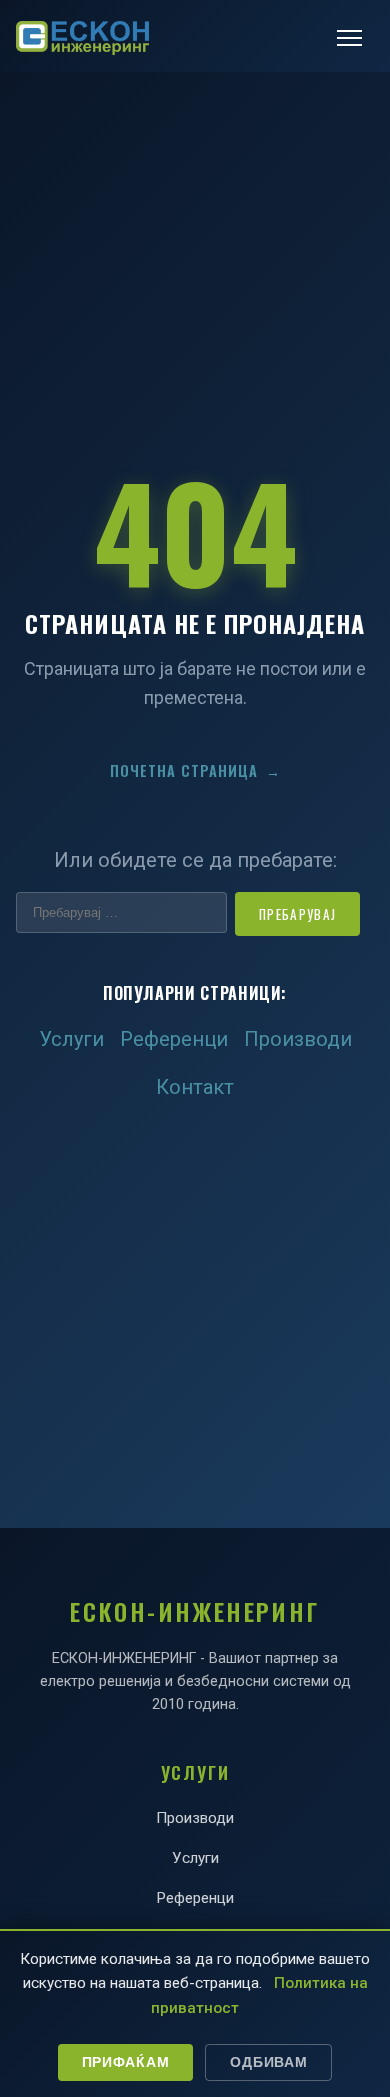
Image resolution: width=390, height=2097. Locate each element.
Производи (298, 1039)
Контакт (195, 1087)
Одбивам (268, 2062)
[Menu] (349, 38)
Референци (174, 1039)
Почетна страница (195, 770)
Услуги (71, 1039)
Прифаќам (126, 2062)
